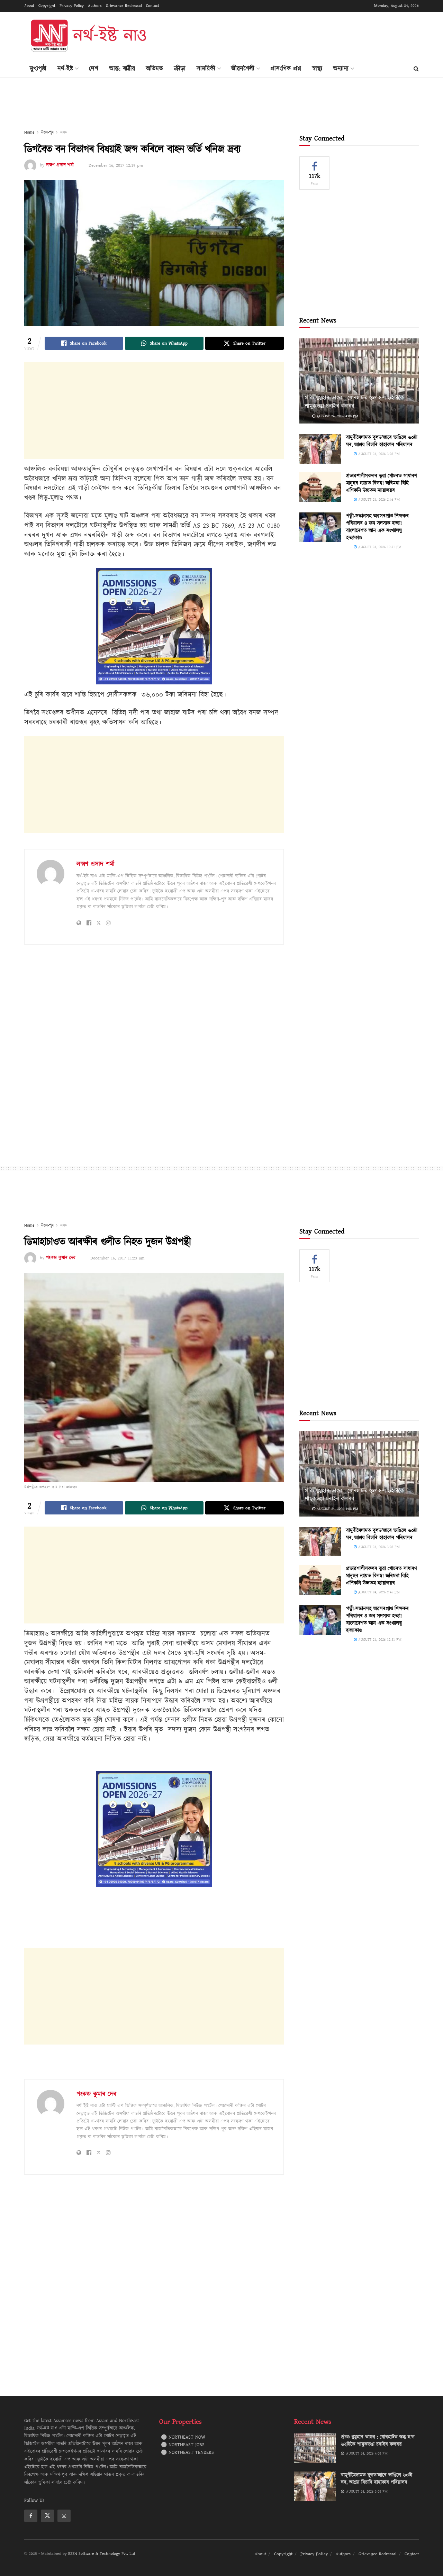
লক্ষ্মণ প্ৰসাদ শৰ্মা (60, 165)
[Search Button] (416, 69)
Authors (95, 6)
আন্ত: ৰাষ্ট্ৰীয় (122, 69)
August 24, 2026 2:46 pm (378, 499)
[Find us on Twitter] (47, 2516)
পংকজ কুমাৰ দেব (61, 1258)
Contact (153, 6)
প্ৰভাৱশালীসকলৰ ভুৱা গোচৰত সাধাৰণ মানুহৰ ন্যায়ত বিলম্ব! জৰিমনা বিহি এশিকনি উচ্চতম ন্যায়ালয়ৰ (382, 483)
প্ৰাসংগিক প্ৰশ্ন (286, 69)
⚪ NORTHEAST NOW (183, 2437)
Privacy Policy (72, 6)
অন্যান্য (341, 69)
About (29, 6)
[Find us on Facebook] (31, 2516)
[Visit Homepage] (88, 36)
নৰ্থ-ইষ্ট (65, 69)
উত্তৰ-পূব (47, 132)
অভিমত (155, 69)
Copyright (47, 6)
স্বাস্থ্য (317, 69)
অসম (64, 132)
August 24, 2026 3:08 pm (378, 454)
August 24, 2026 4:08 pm (337, 416)
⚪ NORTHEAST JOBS (183, 2445)
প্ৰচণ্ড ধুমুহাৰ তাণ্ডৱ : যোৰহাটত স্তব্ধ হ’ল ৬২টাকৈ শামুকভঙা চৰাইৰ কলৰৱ (354, 402)
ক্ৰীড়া (180, 69)
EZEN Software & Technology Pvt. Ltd (102, 2554)
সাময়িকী (206, 69)
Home (29, 132)
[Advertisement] (293, 35)
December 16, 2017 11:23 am (117, 1258)
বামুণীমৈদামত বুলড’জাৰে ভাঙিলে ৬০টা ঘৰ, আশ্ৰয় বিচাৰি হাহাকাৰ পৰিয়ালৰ (382, 441)
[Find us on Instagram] (64, 2516)
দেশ (94, 69)
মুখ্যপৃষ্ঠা (38, 69)
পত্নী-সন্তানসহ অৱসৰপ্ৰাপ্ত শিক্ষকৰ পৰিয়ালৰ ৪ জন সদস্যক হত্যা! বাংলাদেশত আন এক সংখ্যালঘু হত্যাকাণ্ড (377, 527)
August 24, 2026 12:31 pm (379, 547)
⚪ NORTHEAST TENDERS (187, 2452)
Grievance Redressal (124, 6)
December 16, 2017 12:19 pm (116, 165)
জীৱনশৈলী (243, 69)
